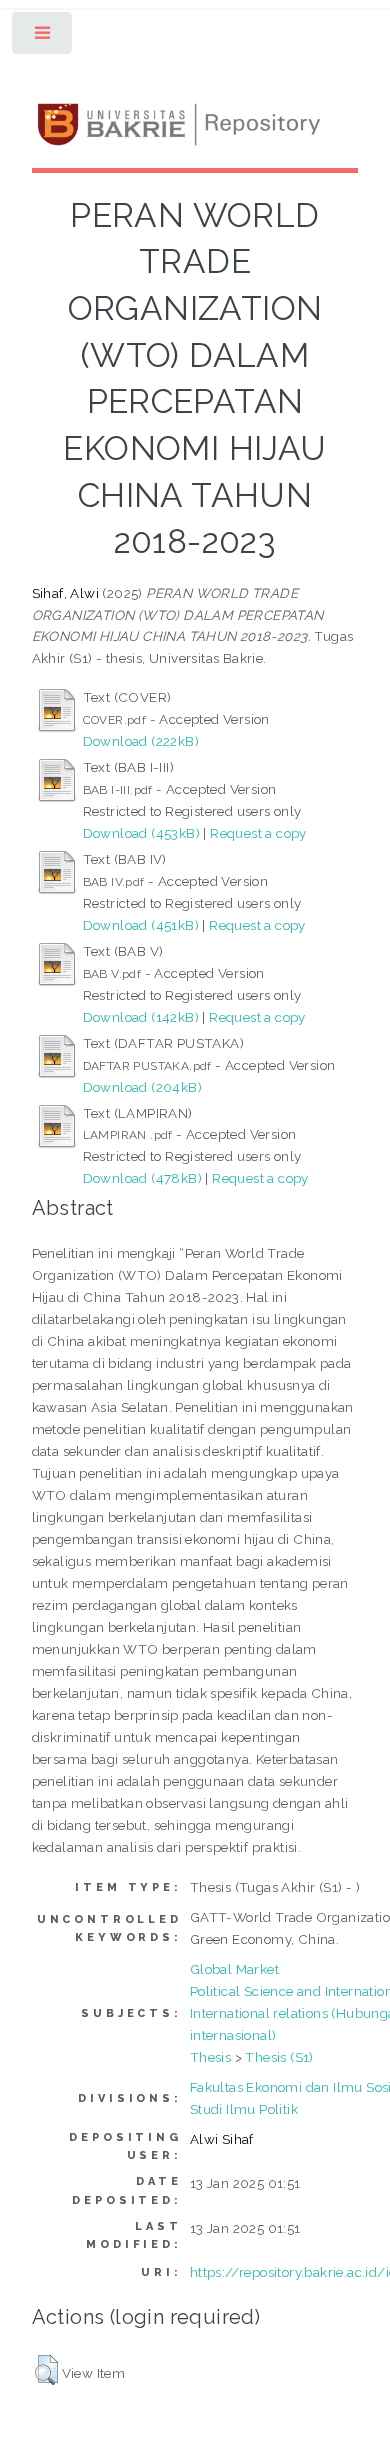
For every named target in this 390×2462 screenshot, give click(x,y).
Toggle (43, 37)
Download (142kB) (141, 1017)
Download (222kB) (141, 741)
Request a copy (258, 833)
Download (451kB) (141, 925)
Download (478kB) (142, 1178)
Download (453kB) (141, 833)
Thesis (210, 2057)
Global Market (234, 1969)
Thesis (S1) (279, 2057)
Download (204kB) (142, 1087)
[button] (46, 2370)
